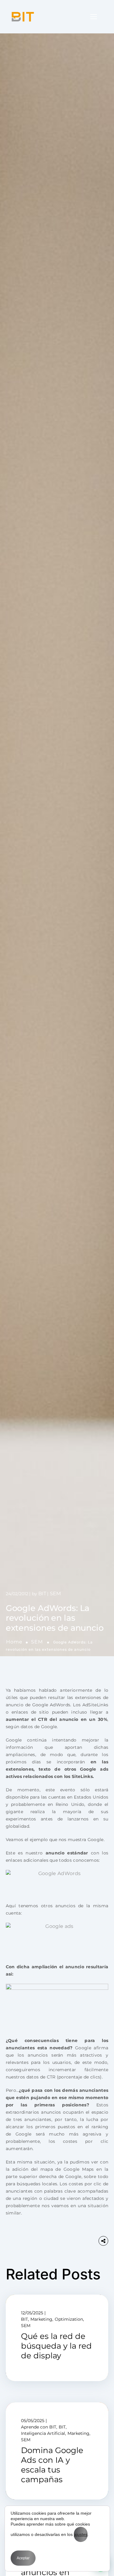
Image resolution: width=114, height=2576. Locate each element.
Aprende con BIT (39, 2427)
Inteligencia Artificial (43, 2433)
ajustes (81, 2534)
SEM (37, 1642)
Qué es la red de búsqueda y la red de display (56, 2346)
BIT (42, 1594)
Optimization (69, 2319)
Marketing (41, 2319)
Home (14, 1642)
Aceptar (23, 2558)
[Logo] (23, 17)
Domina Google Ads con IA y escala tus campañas (52, 2465)
